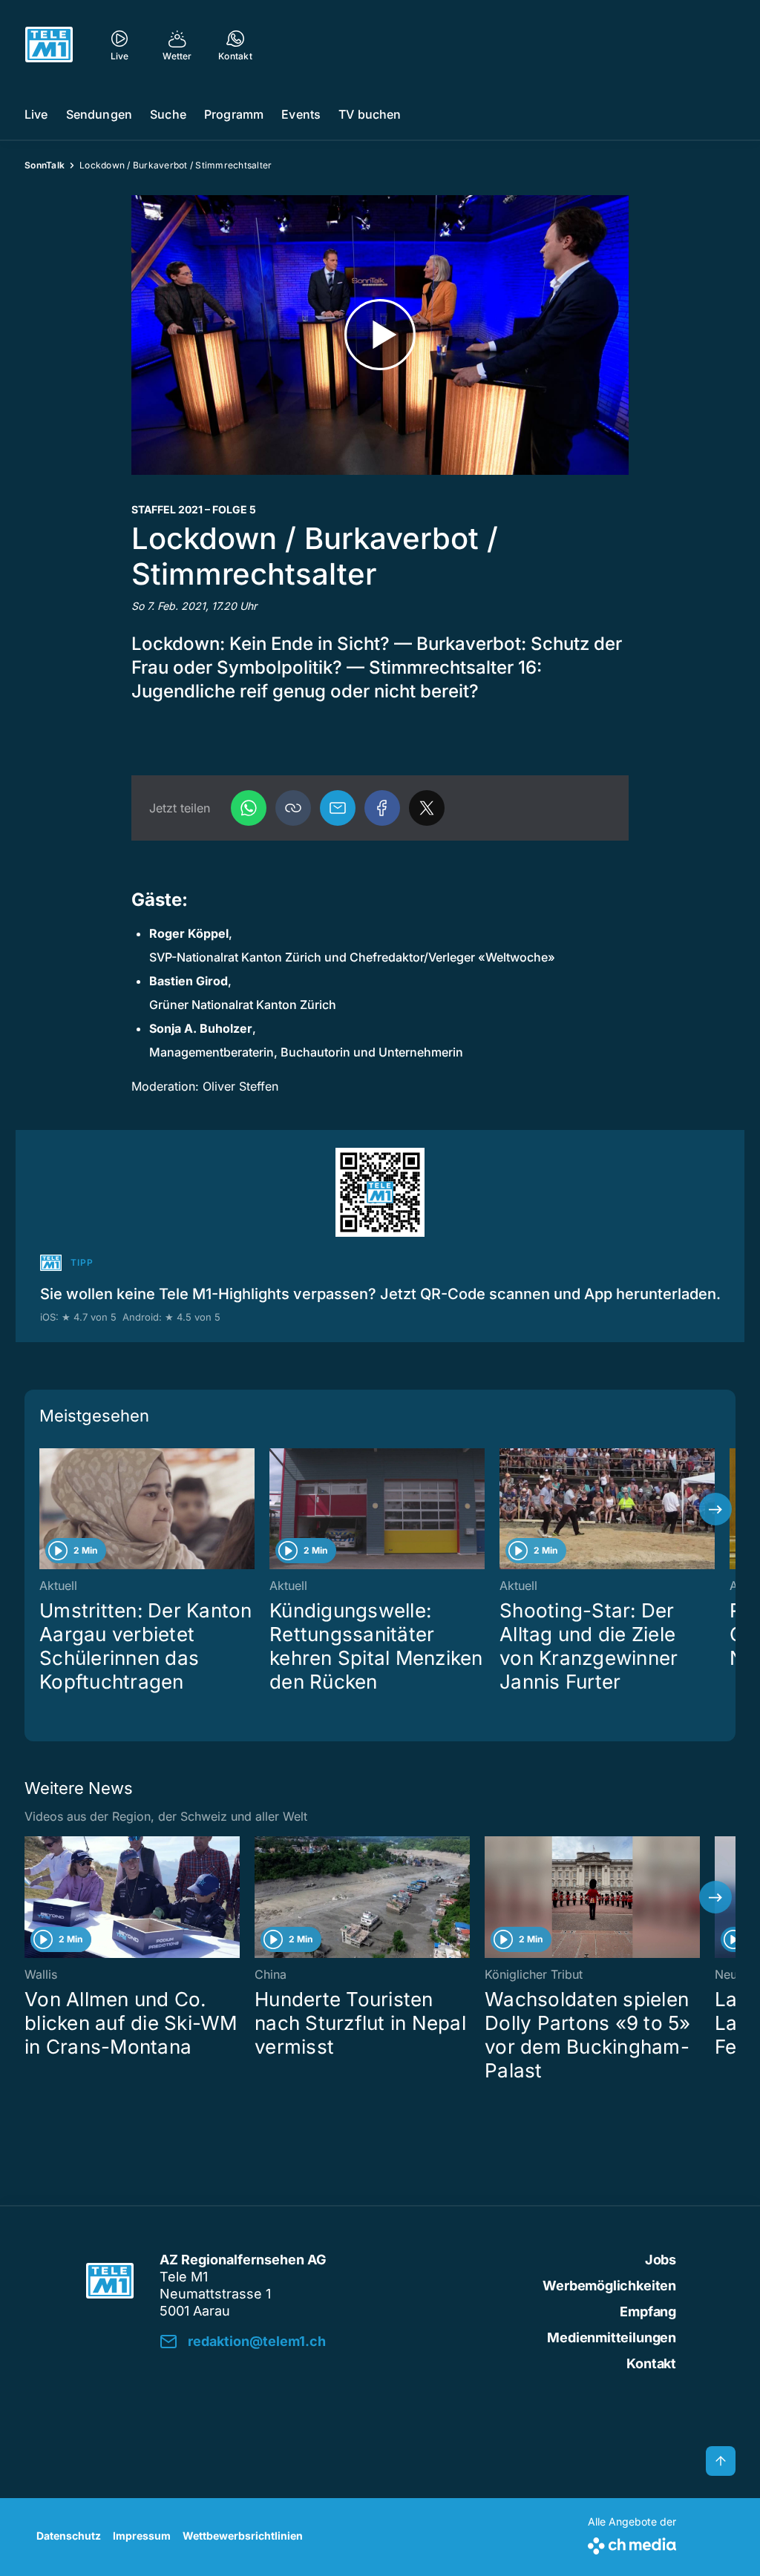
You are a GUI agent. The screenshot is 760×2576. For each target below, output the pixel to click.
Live (36, 114)
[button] (293, 808)
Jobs (661, 2260)
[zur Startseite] (49, 45)
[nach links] (45, 1509)
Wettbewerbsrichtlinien (243, 2536)
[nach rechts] (715, 1509)
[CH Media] (632, 2543)
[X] (427, 808)
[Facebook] (382, 808)
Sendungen (99, 114)
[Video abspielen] (380, 335)
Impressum (142, 2536)
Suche (168, 114)
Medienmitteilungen (612, 2337)
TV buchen (370, 114)
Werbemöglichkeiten (609, 2286)
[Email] (338, 808)
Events (301, 114)
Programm (234, 114)
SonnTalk (45, 165)
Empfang (648, 2311)
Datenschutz (69, 2536)
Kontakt (651, 2363)
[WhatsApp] (249, 808)
